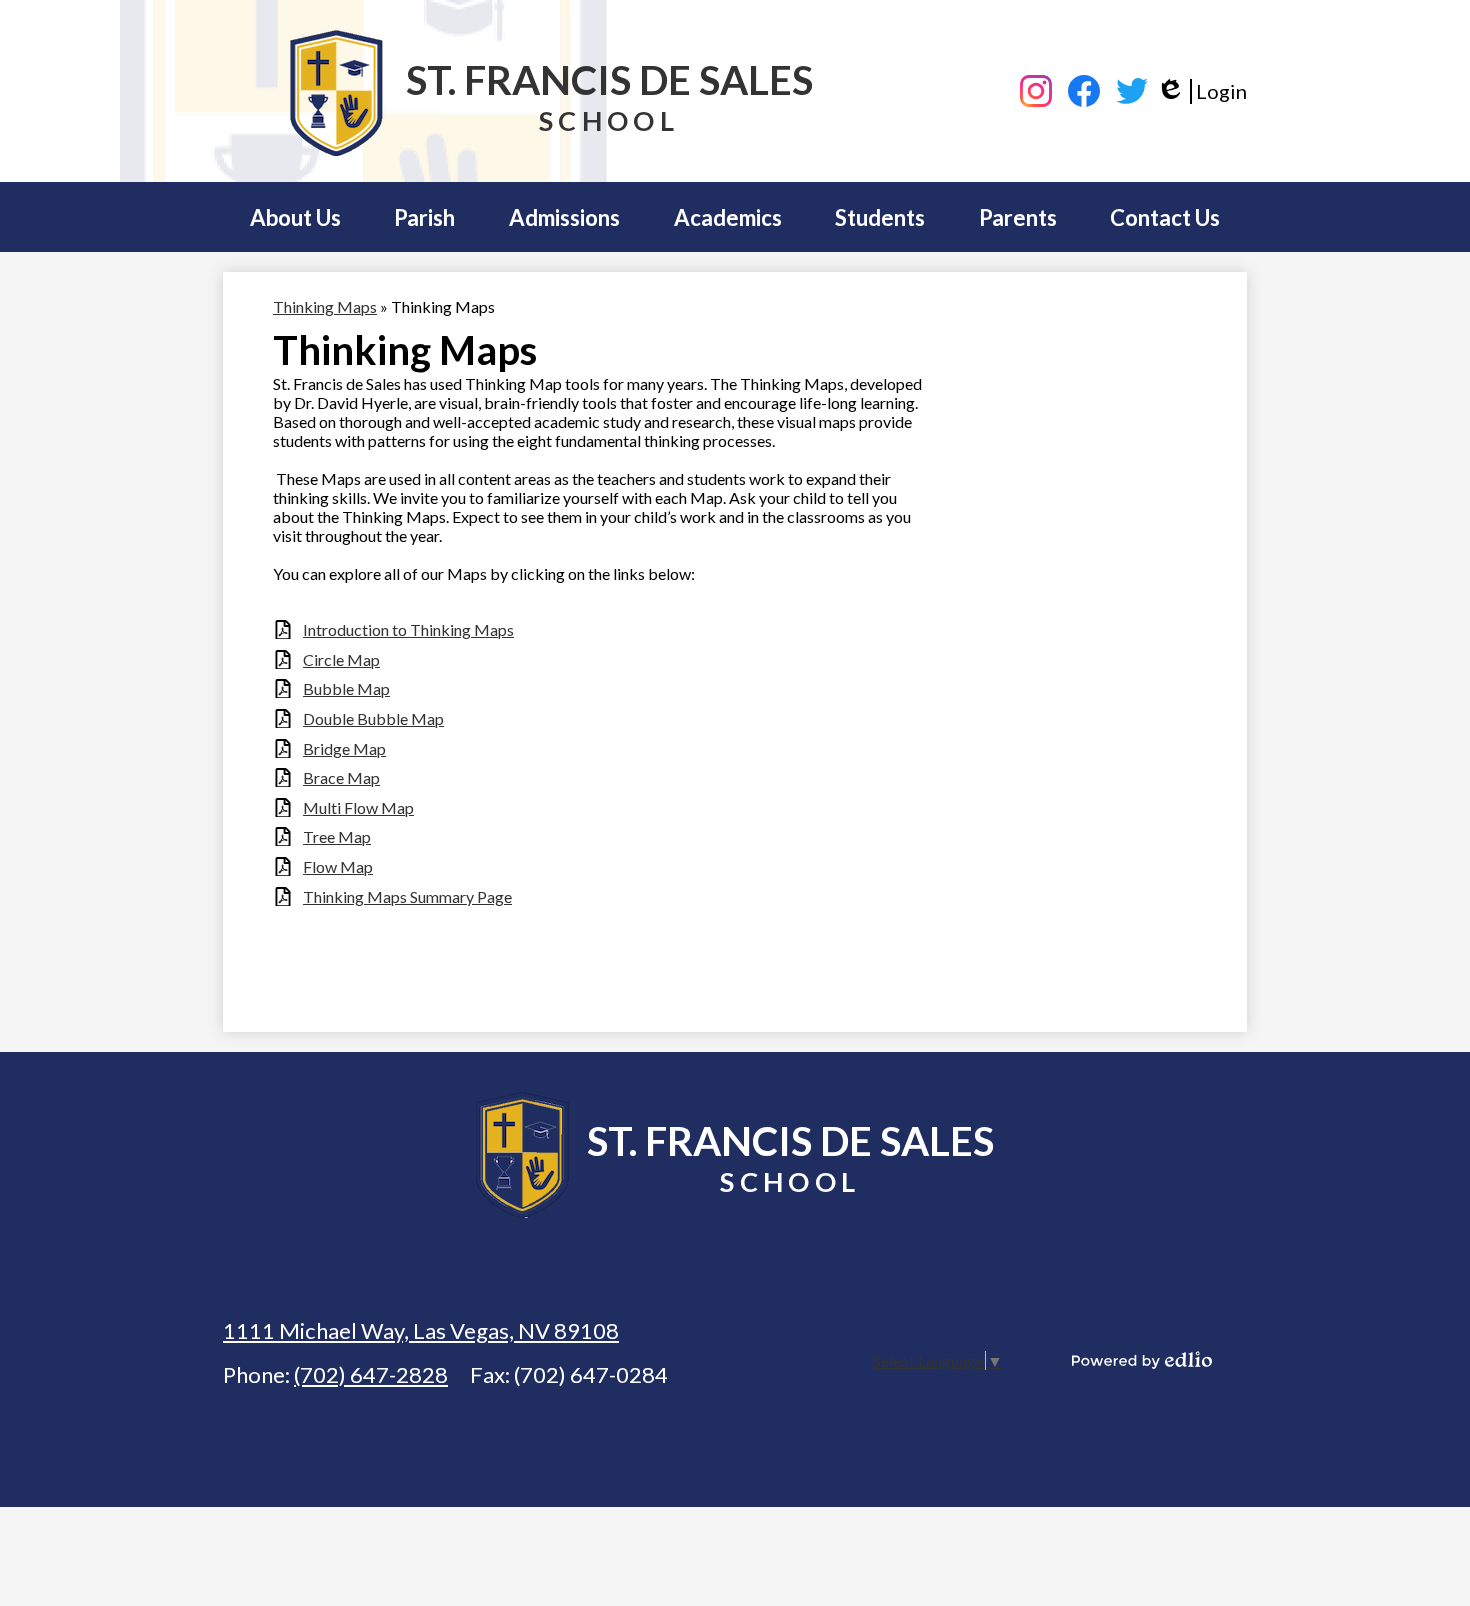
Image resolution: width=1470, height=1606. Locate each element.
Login (1201, 91)
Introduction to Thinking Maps (408, 629)
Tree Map (337, 836)
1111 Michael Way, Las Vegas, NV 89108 (421, 1330)
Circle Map (341, 659)
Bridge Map (344, 748)
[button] (295, 217)
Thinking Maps (325, 306)
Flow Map (338, 866)
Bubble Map (346, 688)
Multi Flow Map (358, 807)
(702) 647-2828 (371, 1374)
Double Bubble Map (373, 718)
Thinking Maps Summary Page (407, 896)
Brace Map (341, 777)
